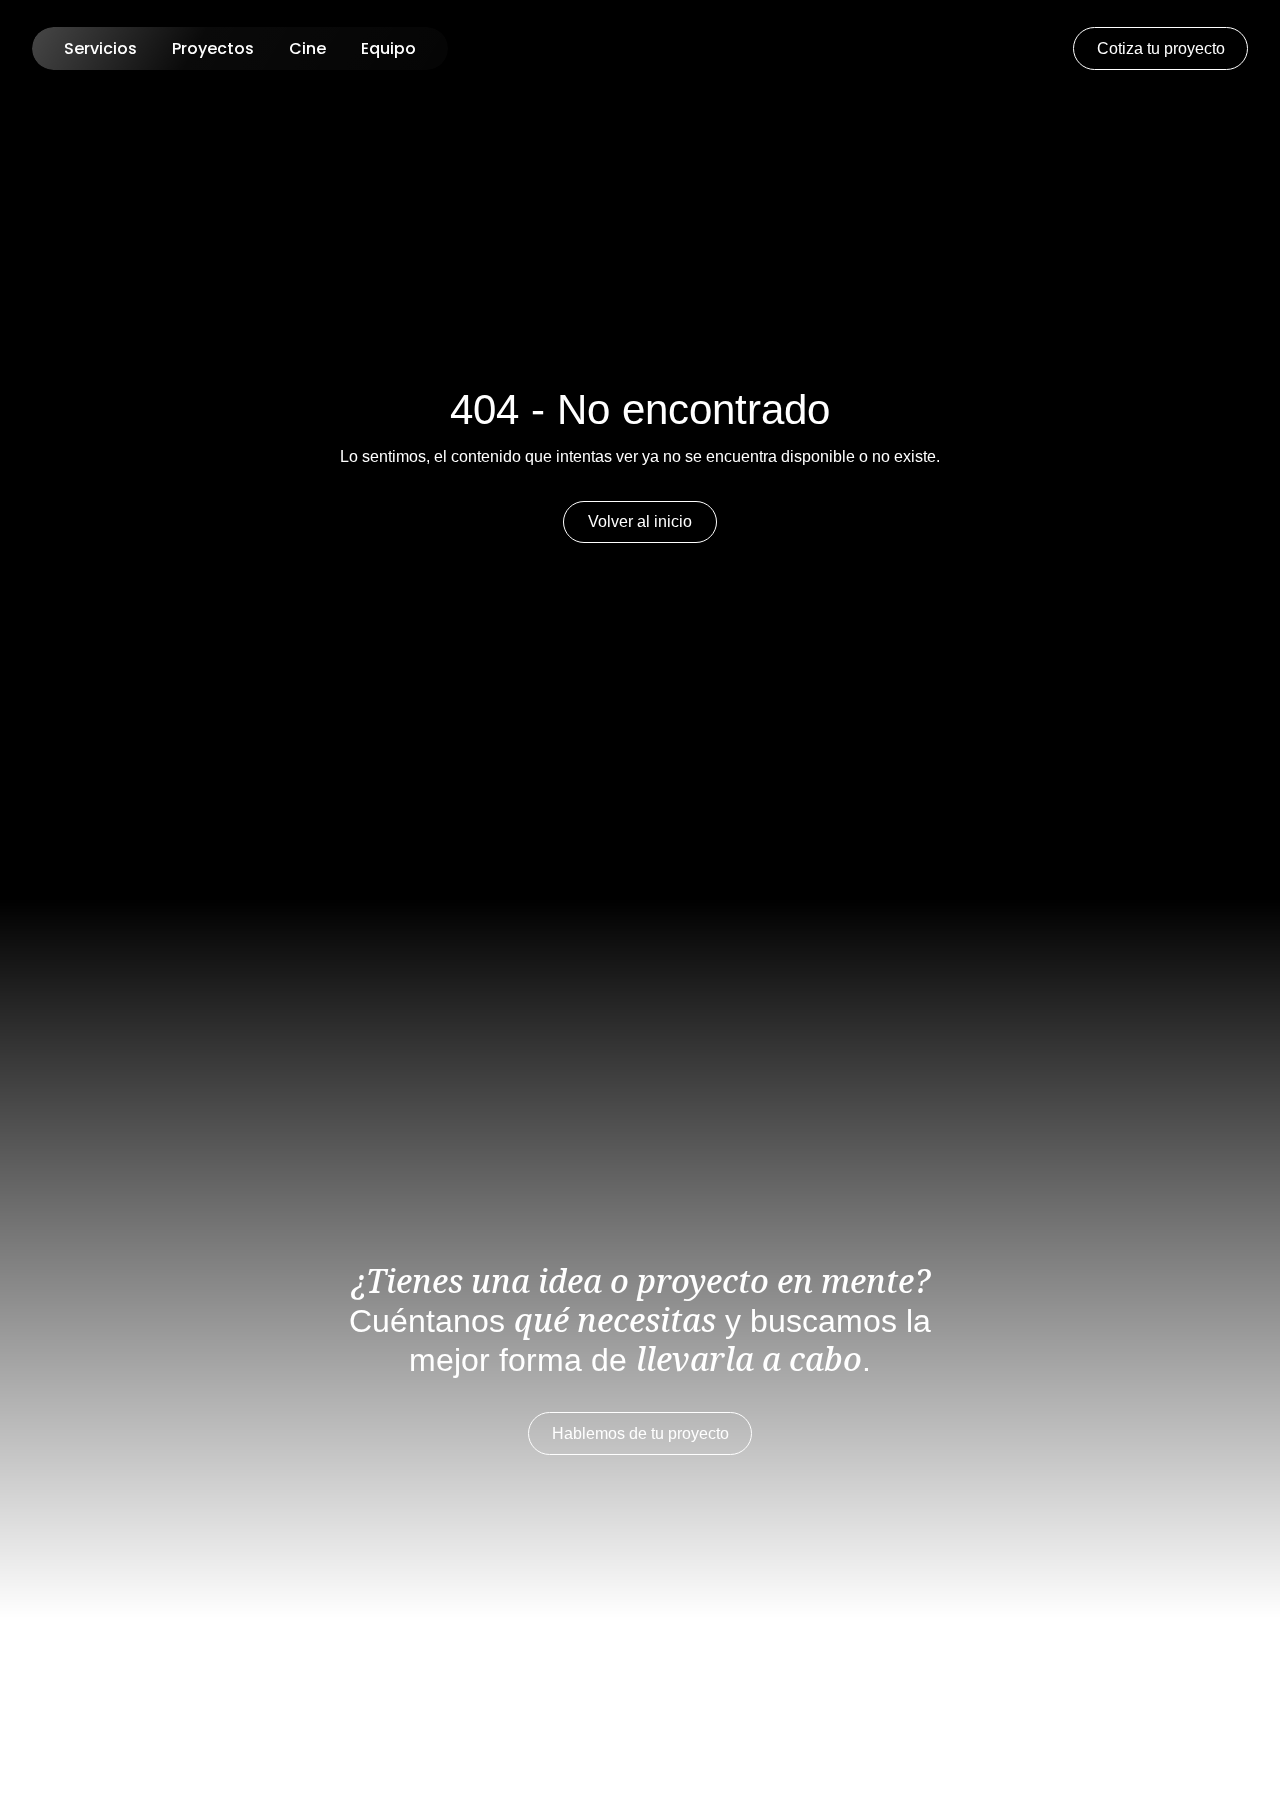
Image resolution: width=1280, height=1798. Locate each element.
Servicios (100, 48)
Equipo (388, 48)
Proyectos (213, 48)
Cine (307, 48)
